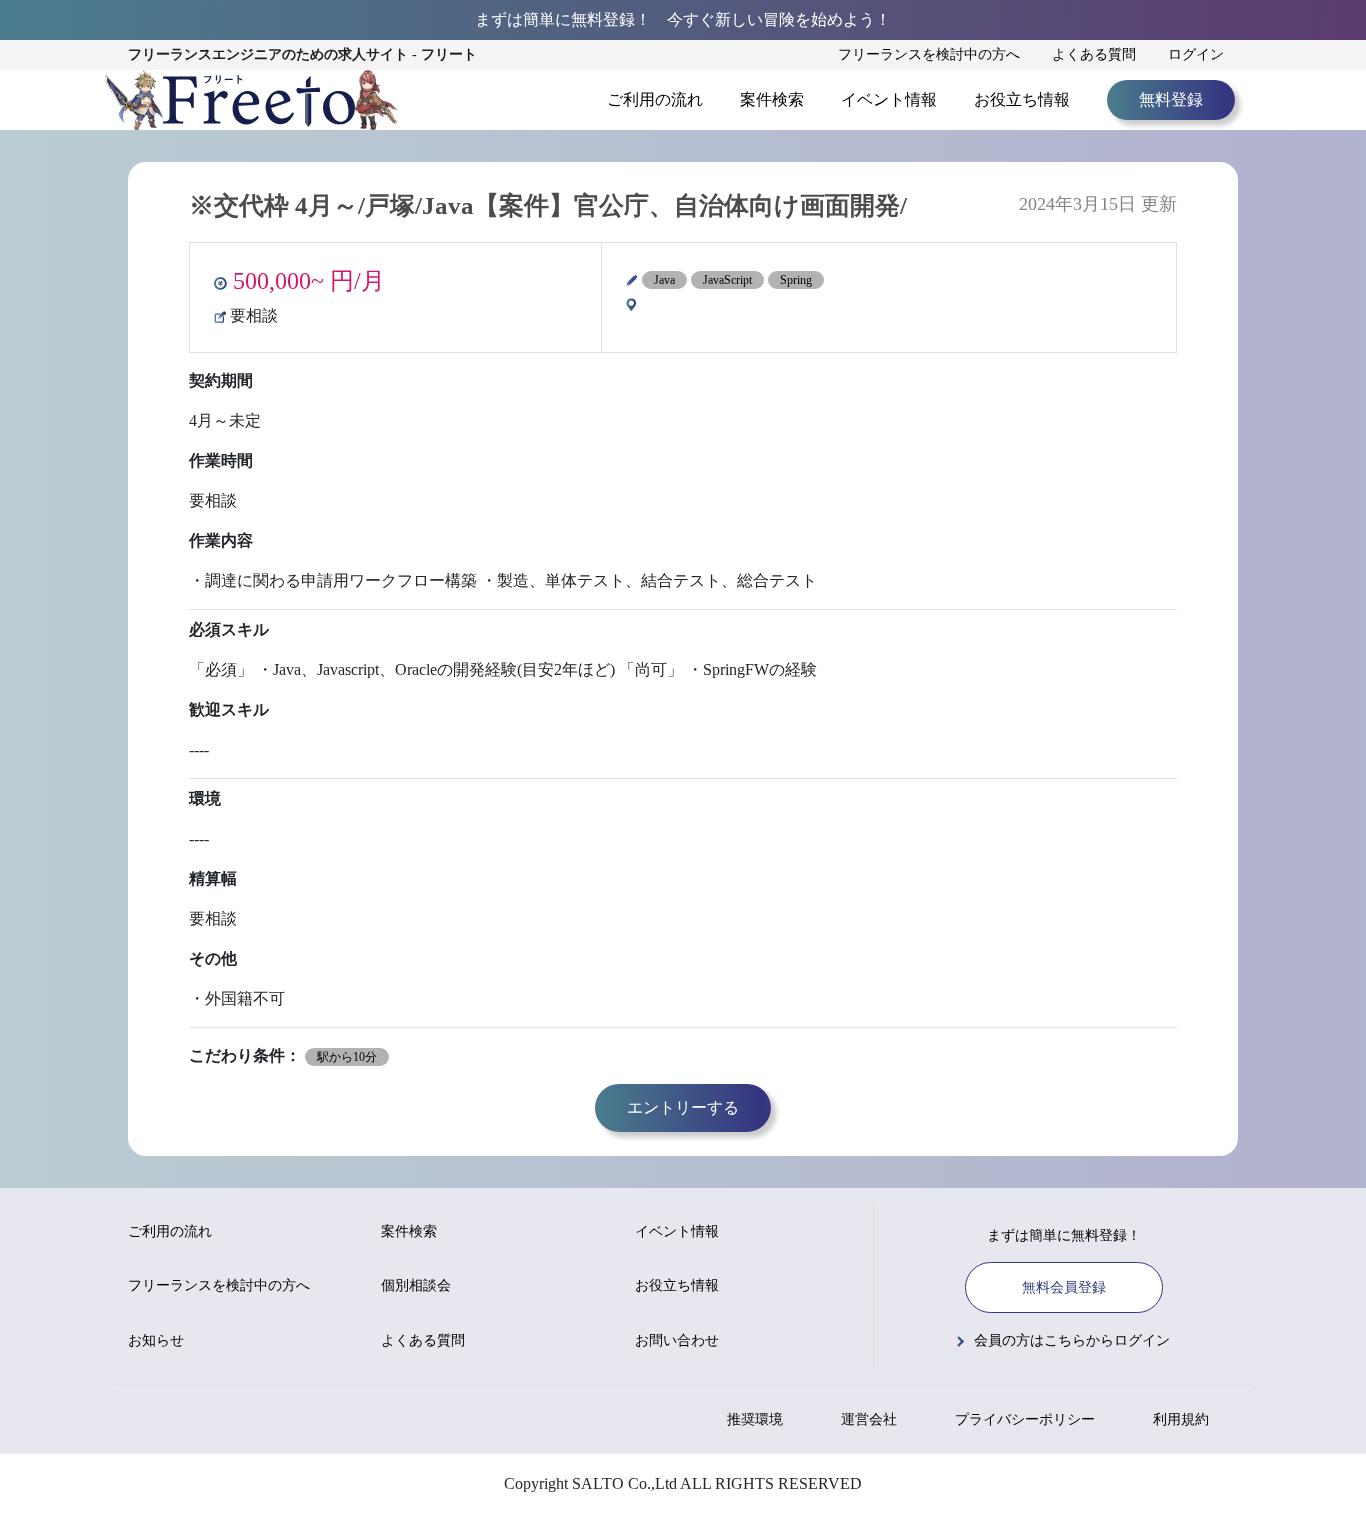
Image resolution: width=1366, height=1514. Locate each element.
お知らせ (156, 1340)
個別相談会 (416, 1285)
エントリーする (683, 1107)
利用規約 (1181, 1419)
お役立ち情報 (1022, 99)
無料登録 (1171, 99)
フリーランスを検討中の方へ (929, 54)
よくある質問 (1094, 54)
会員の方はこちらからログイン (1072, 1340)
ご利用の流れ (655, 99)
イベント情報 (889, 99)
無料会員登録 (1064, 1287)
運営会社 (869, 1419)
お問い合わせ (677, 1340)
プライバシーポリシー (1025, 1419)
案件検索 (772, 99)
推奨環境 (755, 1419)
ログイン (1196, 54)
